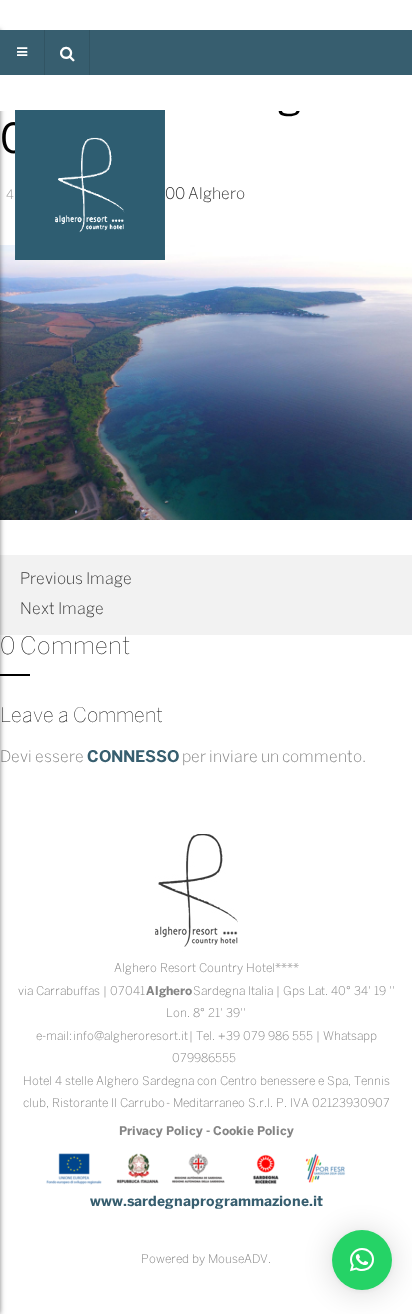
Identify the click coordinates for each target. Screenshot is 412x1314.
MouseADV (238, 1259)
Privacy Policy (161, 1131)
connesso (133, 757)
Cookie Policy (253, 1131)
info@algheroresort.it (130, 1036)
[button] (67, 52)
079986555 (204, 1058)
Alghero (216, 194)
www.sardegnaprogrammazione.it (206, 1202)
